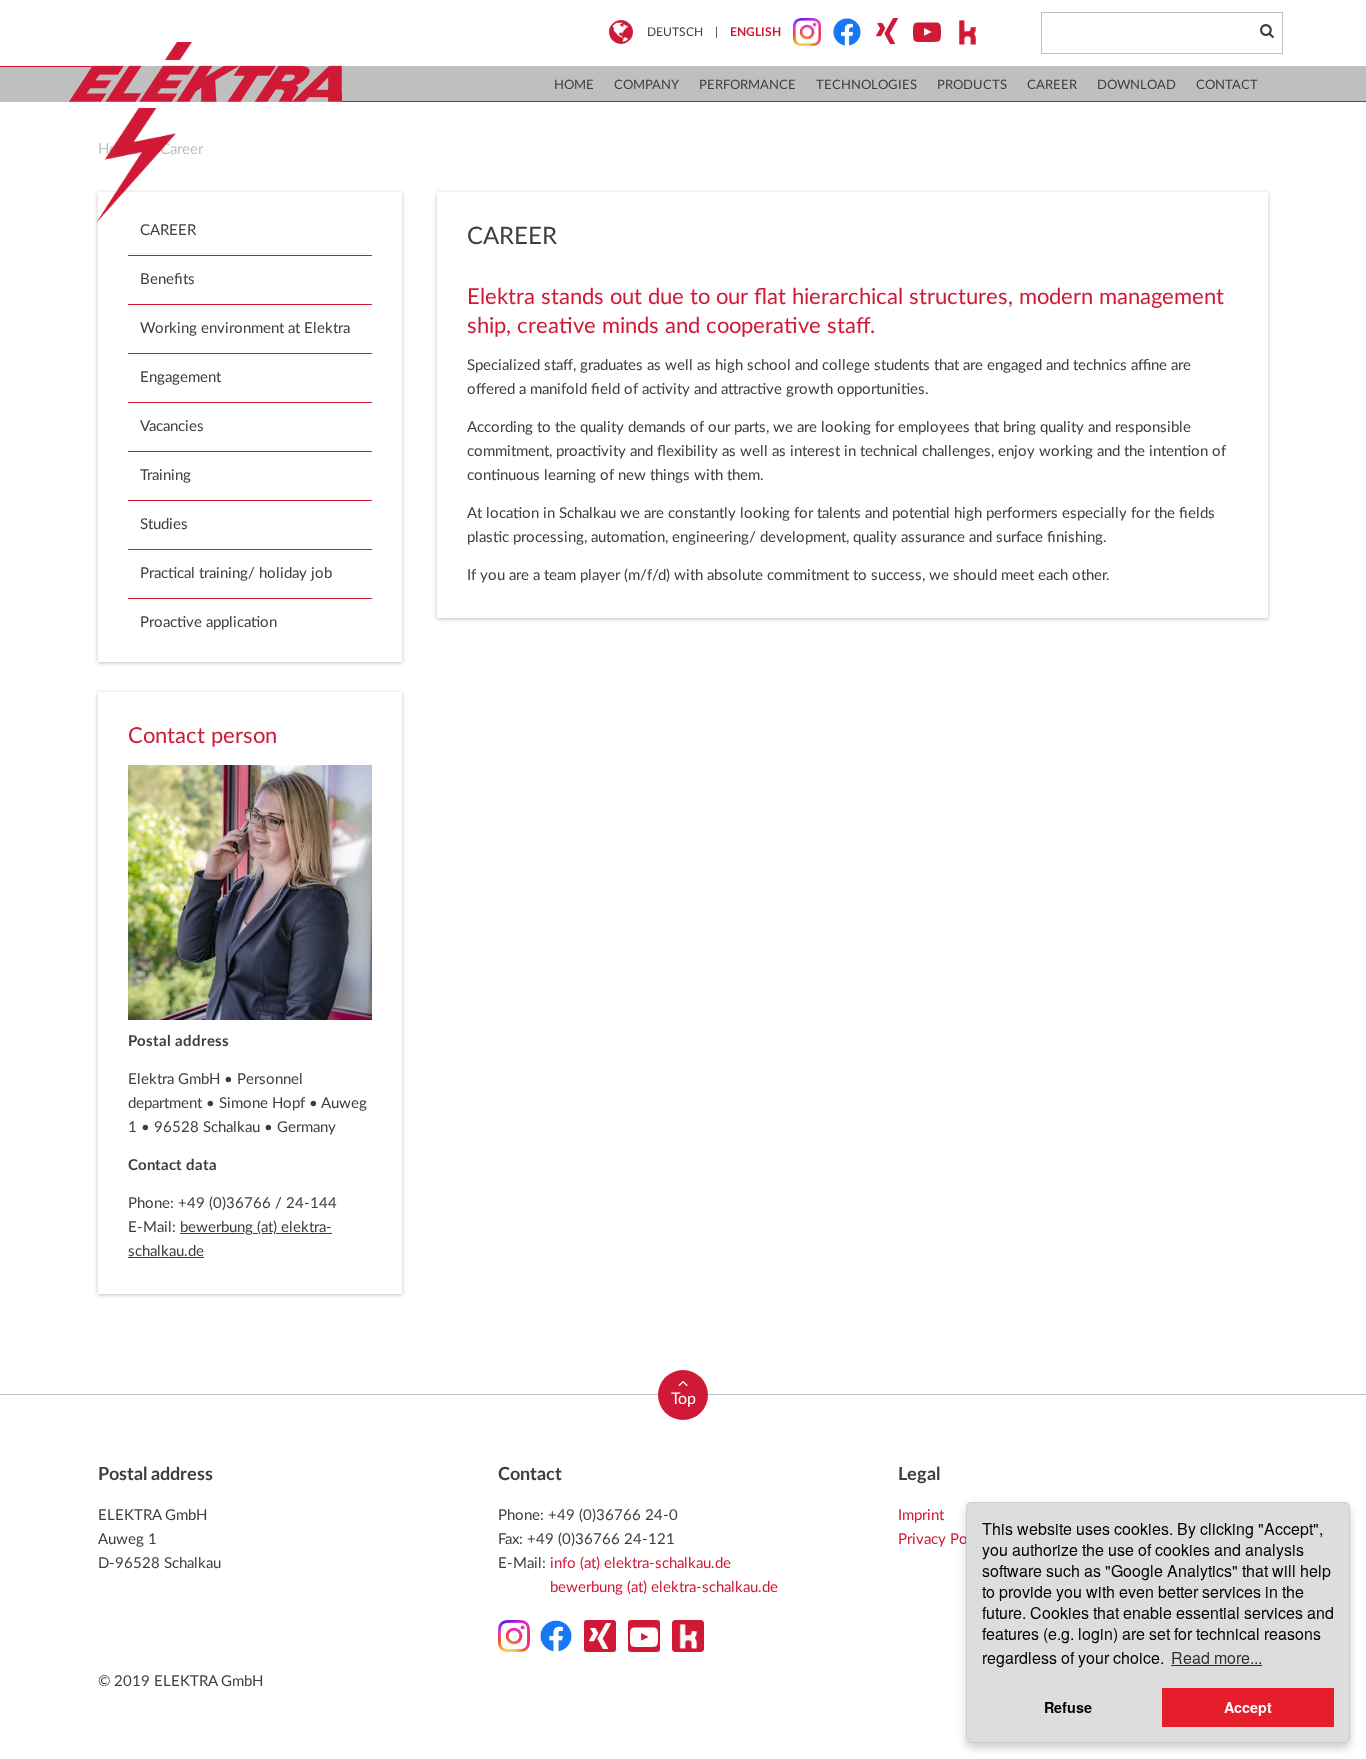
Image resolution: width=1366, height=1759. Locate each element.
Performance (747, 85)
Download (1136, 85)
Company (646, 85)
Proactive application (208, 622)
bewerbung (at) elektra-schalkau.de (664, 1587)
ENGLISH (755, 32)
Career (1052, 85)
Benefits (167, 279)
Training (165, 475)
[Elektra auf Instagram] (801, 32)
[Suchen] (1266, 32)
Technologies (866, 85)
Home (574, 85)
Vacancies (172, 426)
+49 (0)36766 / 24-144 (257, 1203)
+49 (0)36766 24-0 (613, 1515)
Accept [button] (1248, 1707)
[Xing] (881, 32)
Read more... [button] (1216, 1657)
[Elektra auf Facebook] (841, 32)
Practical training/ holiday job (236, 573)
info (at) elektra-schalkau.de (640, 1563)
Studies (164, 524)
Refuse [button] (1068, 1707)
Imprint (921, 1515)
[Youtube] (921, 32)
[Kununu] (961, 32)
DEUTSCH (675, 32)
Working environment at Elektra (245, 328)
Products (972, 85)
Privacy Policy (944, 1539)
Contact (1227, 85)
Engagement (180, 377)
